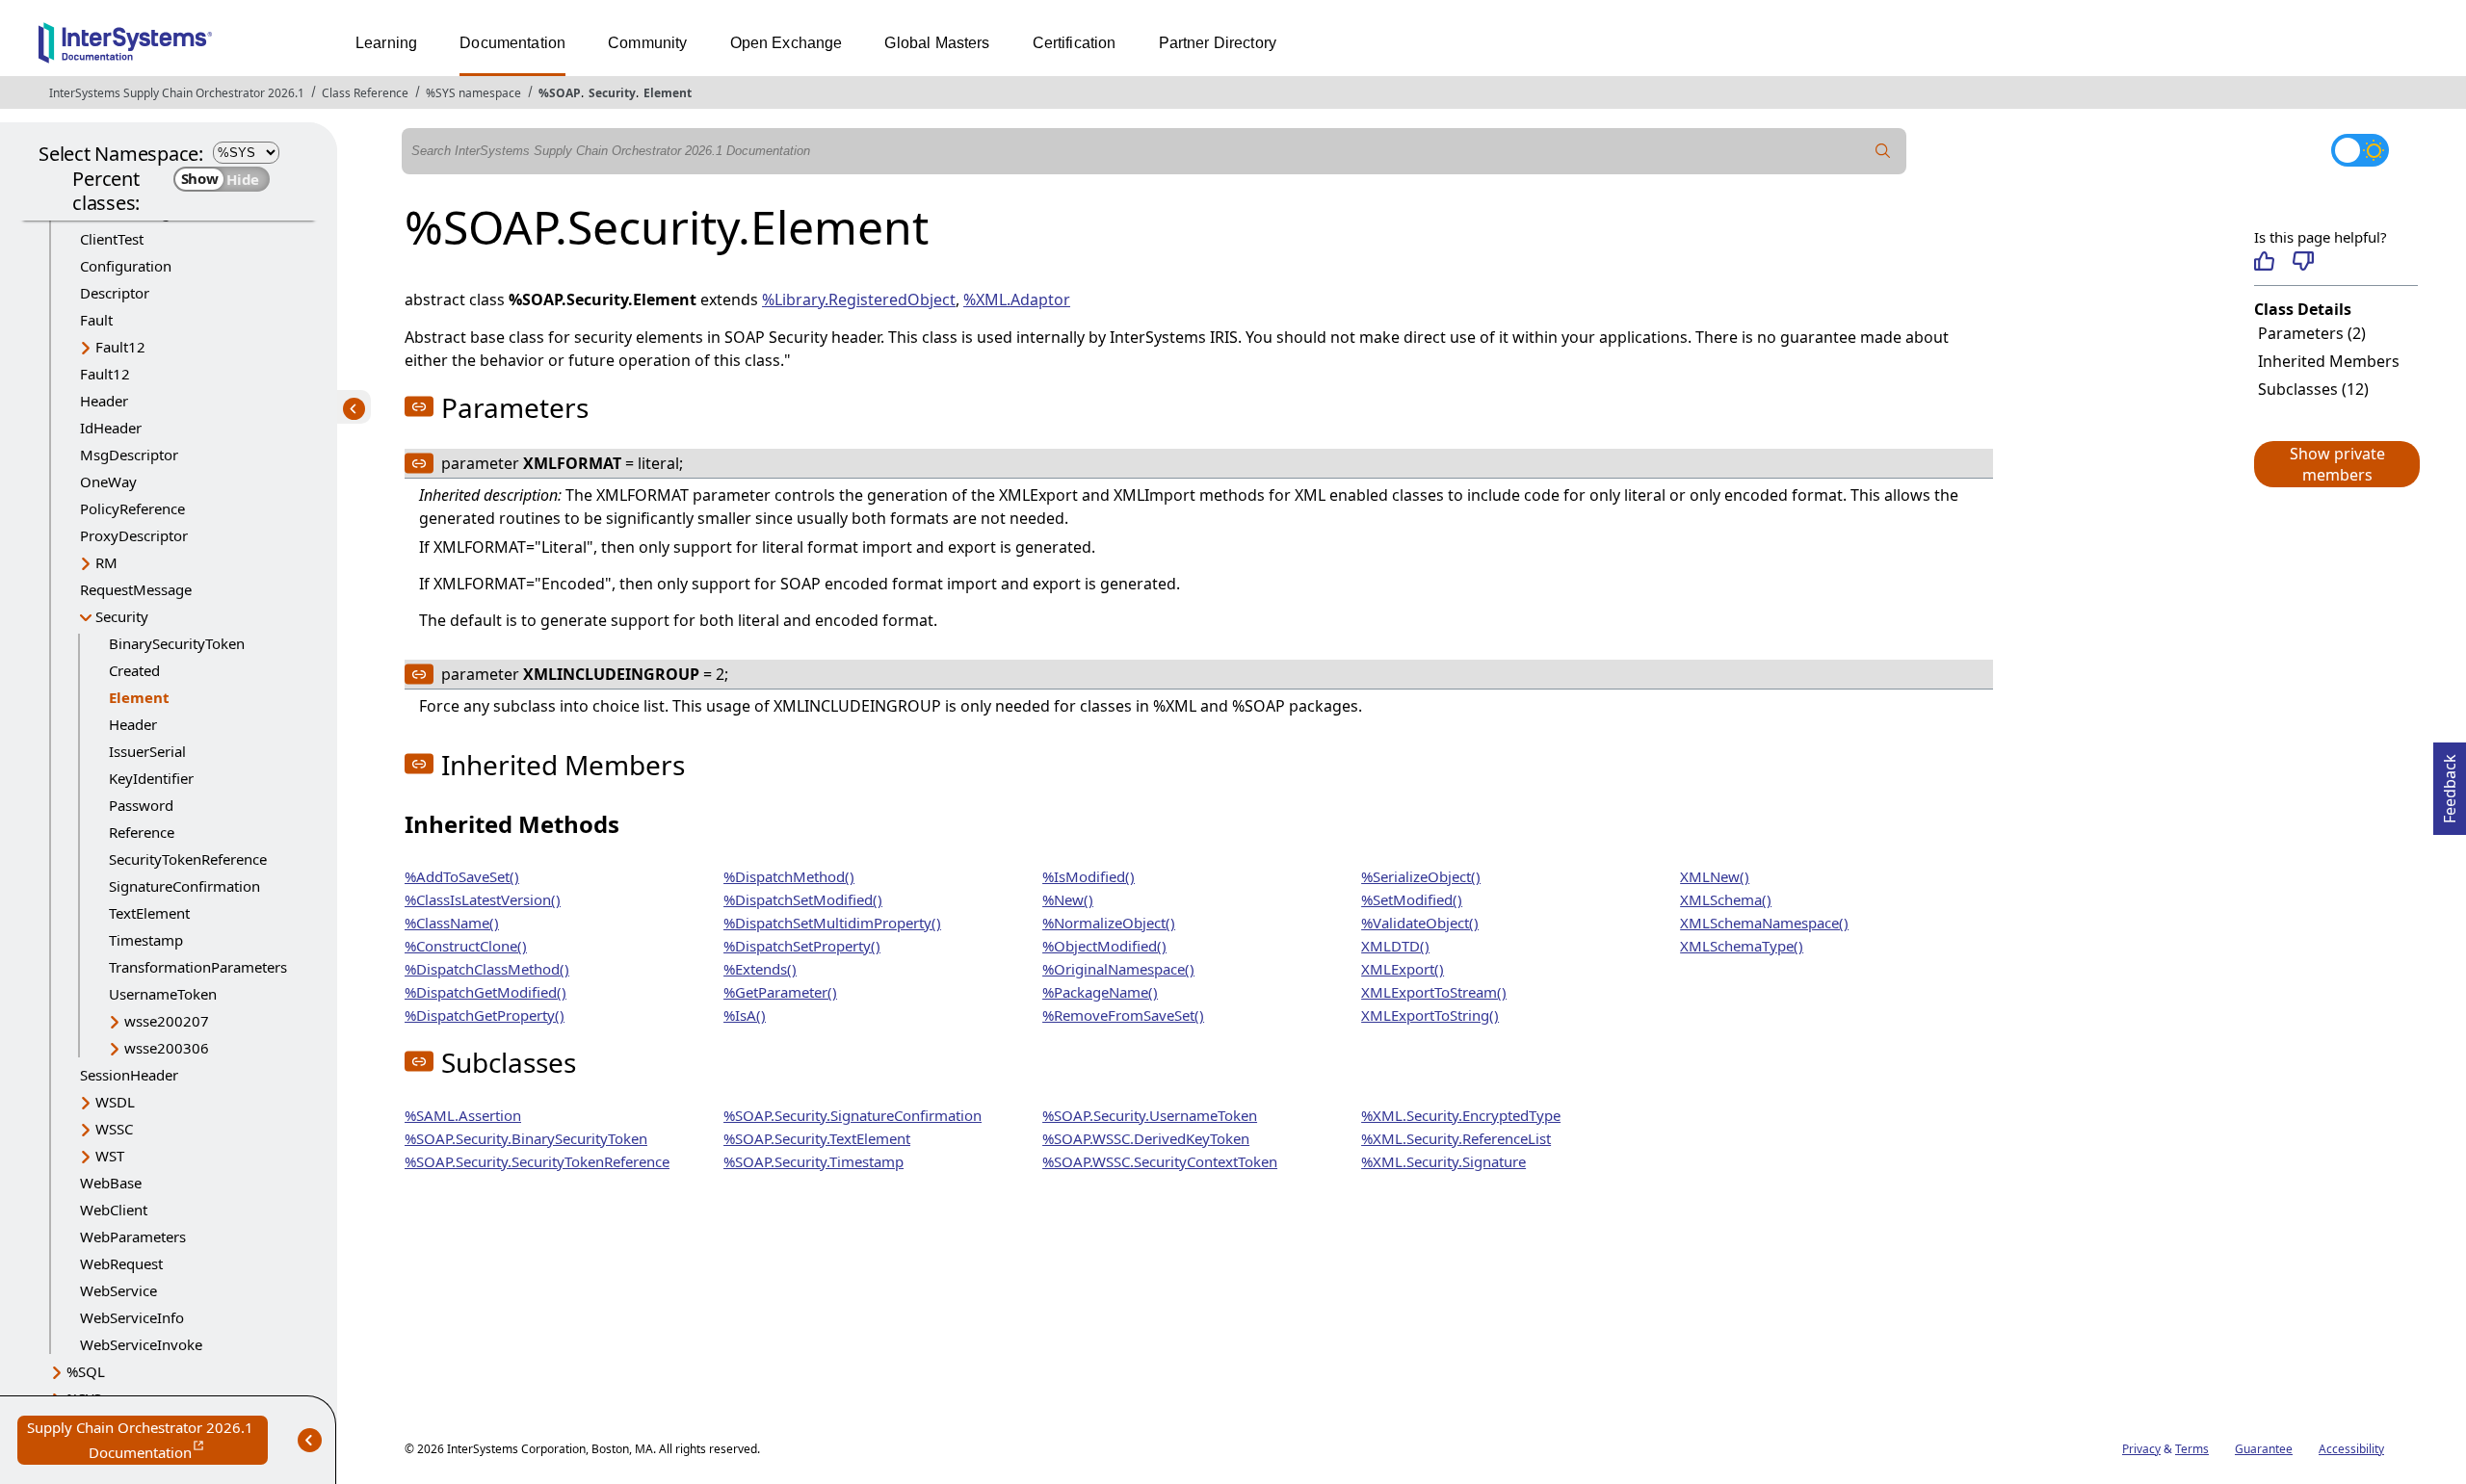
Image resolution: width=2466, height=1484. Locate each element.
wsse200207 (167, 1021)
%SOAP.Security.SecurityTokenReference (537, 1161)
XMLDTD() (1395, 946)
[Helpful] (2264, 261)
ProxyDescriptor (134, 535)
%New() (1068, 899)
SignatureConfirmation (184, 886)
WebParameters (133, 1237)
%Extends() (760, 969)
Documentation (512, 43)
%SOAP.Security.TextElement (817, 1138)
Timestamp (146, 940)
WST (110, 1156)
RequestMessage (136, 589)
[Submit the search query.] (1883, 151)
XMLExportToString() (1430, 1015)
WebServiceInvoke (141, 1344)
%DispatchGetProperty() (485, 1015)
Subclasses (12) (2313, 389)
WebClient (114, 1210)
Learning (386, 43)
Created (134, 670)
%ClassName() (452, 923)
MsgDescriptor (129, 455)
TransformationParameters (198, 967)
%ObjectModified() (1104, 946)
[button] (2336, 464)
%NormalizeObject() (1109, 923)
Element (668, 93)
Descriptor (115, 293)
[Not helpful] (2303, 261)
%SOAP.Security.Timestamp (813, 1161)
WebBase (111, 1183)
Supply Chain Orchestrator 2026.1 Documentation (147, 1441)
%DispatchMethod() (789, 876)
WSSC (114, 1129)
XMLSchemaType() (1742, 946)
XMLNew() (1715, 876)
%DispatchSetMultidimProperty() (832, 923)
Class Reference (365, 93)
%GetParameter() (780, 992)
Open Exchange (787, 43)
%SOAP (560, 93)
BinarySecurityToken (177, 643)
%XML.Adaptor (1017, 299)
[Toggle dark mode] (2360, 150)
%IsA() (745, 1015)
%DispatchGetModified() (485, 992)
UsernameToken (163, 994)
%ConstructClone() (466, 946)
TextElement (149, 913)
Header (104, 401)
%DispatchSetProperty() (802, 946)
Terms (2192, 1449)
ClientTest (112, 239)
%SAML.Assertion (463, 1115)
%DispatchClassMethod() (487, 969)
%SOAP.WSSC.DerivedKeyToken (1146, 1138)
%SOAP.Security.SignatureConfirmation (853, 1115)
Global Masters (937, 43)
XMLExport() (1403, 969)
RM (106, 562)
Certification (1075, 43)
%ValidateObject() (1420, 923)
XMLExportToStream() (1434, 992)
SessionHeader (129, 1075)
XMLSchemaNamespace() (1764, 923)
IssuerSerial (147, 751)
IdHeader (111, 428)
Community (647, 43)
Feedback (2450, 783)
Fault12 (120, 347)
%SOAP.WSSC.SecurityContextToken (1160, 1161)
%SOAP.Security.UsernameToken (1150, 1115)
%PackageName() (1100, 992)
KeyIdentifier (151, 778)
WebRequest (121, 1263)
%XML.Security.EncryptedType (1461, 1115)
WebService (118, 1290)
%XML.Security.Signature (1443, 1161)
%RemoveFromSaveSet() (1123, 1015)
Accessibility (2351, 1449)
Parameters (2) (2312, 333)
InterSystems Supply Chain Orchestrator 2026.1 (177, 93)
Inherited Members (2329, 361)
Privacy (2141, 1449)
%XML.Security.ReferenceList (1456, 1138)
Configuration (126, 266)
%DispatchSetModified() (803, 899)
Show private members (2337, 464)
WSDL (115, 1102)
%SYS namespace (473, 93)
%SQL (86, 1371)
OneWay (108, 482)
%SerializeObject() (1421, 876)
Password (141, 805)
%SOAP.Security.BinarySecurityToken (526, 1138)
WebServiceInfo (132, 1317)
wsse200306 (167, 1048)
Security (612, 93)
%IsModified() (1089, 876)
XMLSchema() (1726, 899)
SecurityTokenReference (188, 859)
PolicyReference (132, 508)
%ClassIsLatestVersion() (483, 899)
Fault (96, 320)
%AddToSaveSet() (462, 876)
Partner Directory (1218, 43)
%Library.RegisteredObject (859, 299)
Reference (142, 832)
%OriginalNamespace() (1118, 969)
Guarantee (2264, 1449)
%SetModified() (1412, 899)
